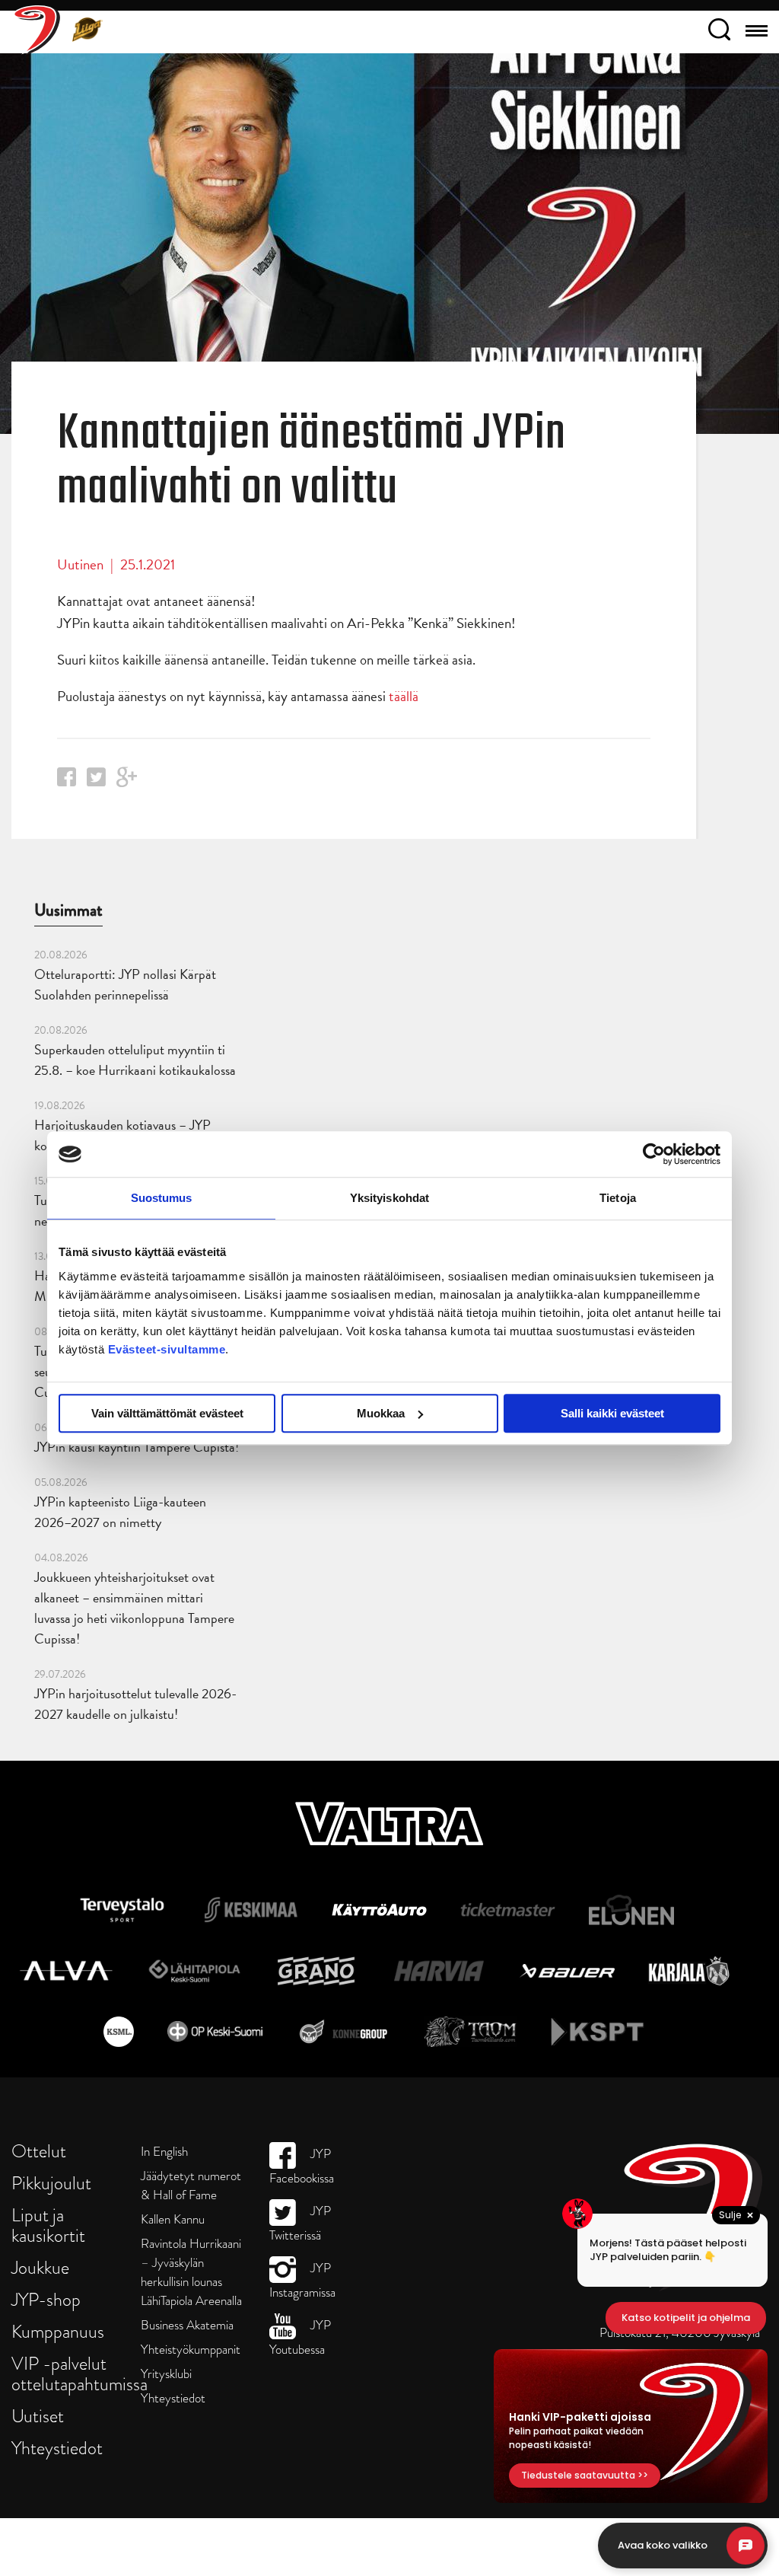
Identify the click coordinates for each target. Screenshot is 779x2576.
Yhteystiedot (57, 2448)
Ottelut (39, 2151)
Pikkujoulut (51, 2183)
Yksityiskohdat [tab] (389, 1198)
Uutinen (80, 564)
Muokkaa (381, 1413)
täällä (404, 696)
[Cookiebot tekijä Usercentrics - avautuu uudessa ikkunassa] (654, 1154)
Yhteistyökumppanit (191, 2350)
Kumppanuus (58, 2331)
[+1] (127, 782)
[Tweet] (96, 781)
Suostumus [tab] (162, 1198)
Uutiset (38, 2416)
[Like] (67, 781)
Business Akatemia (187, 2325)
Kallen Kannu (173, 2219)
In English (164, 2152)
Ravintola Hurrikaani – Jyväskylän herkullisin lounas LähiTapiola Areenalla (191, 2272)
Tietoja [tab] (618, 1198)
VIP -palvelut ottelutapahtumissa (79, 2374)
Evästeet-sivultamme (167, 1349)
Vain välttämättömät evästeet (167, 1413)
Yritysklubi (166, 2374)
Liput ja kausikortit (48, 2225)
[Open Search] (719, 32)
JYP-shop (46, 2299)
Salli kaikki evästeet (612, 1413)
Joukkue (40, 2267)
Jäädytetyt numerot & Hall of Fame (191, 2185)
